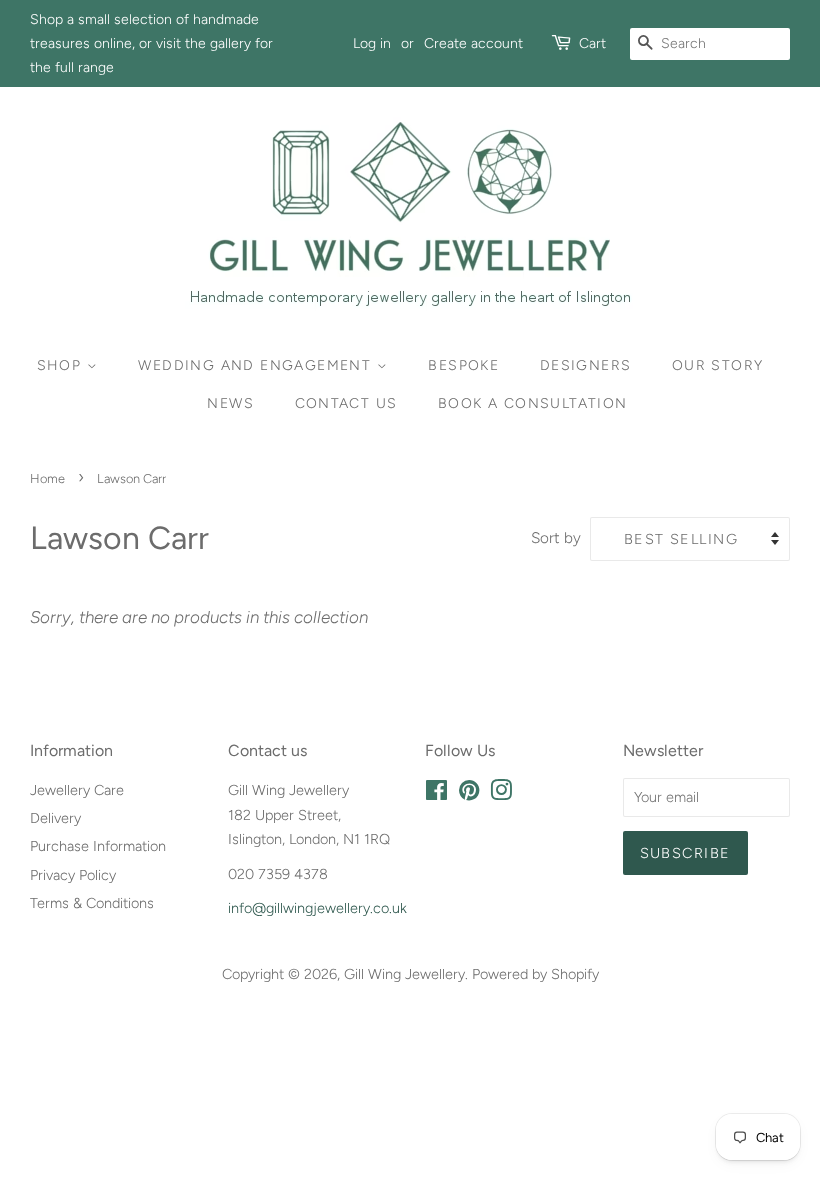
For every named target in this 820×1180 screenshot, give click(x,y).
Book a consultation (533, 403)
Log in (372, 43)
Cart (592, 43)
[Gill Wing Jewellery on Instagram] (501, 794)
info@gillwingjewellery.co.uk (317, 908)
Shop (62, 365)
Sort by (556, 537)
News (230, 403)
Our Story (718, 365)
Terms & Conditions (92, 903)
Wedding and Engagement (257, 365)
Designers (586, 365)
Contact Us (346, 403)
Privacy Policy (73, 875)
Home (47, 478)
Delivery (55, 818)
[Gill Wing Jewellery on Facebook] (436, 794)
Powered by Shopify (535, 974)
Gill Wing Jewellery (404, 974)
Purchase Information (98, 846)
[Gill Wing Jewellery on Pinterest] (469, 794)
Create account (473, 43)
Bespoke (463, 365)
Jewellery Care (77, 790)
